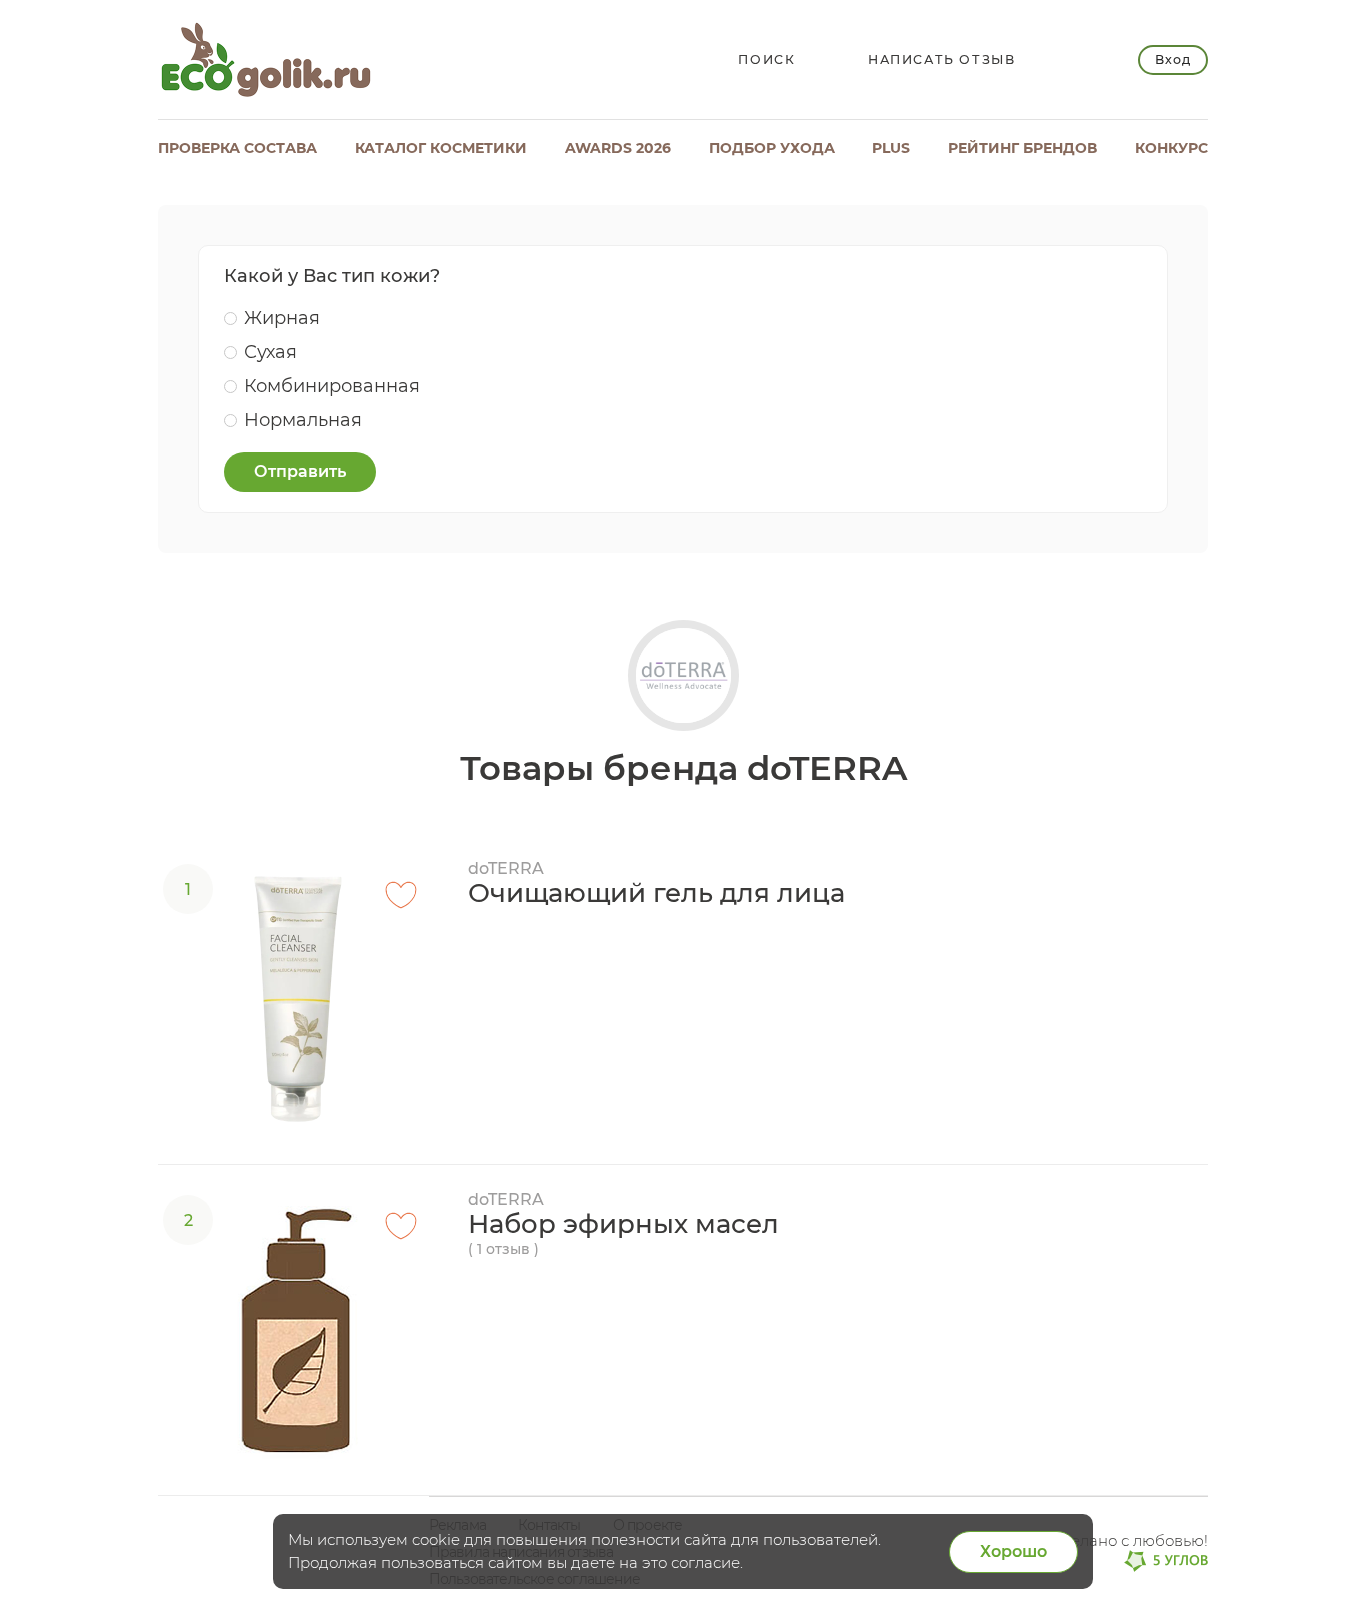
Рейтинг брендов (1022, 148)
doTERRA (506, 868)
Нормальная (303, 420)
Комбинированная (332, 386)
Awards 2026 (618, 148)
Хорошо (1013, 1551)
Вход (1172, 59)
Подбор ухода (772, 148)
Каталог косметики (441, 148)
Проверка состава (237, 148)
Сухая (270, 352)
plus (891, 148)
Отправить (300, 471)
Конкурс (1171, 148)
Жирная (282, 318)
